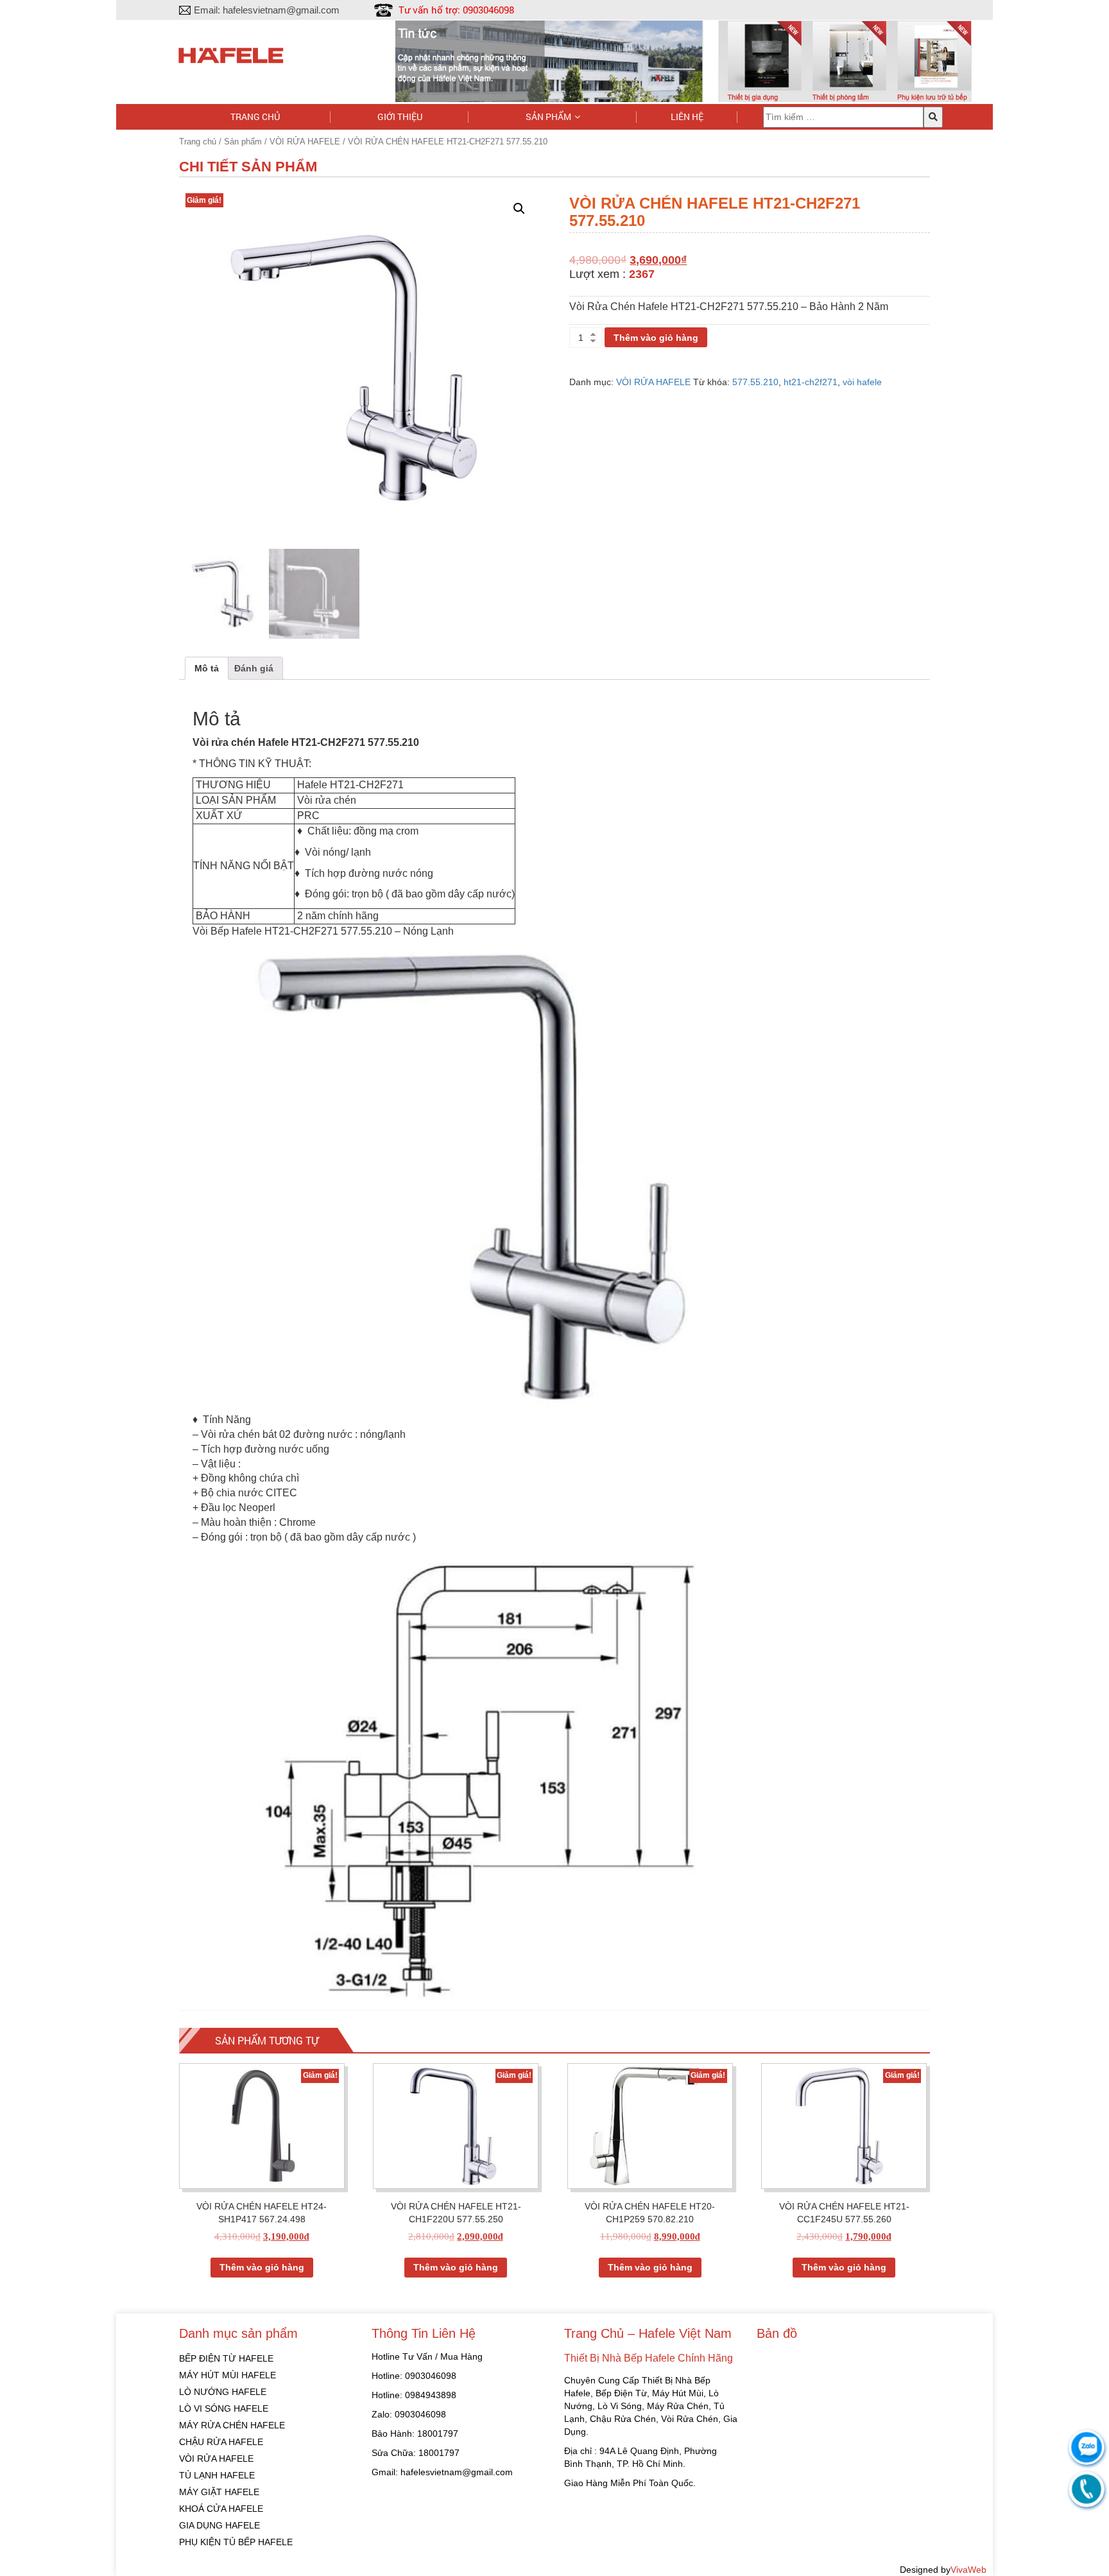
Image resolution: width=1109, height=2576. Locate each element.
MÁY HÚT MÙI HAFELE (228, 2375)
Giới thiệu (400, 117)
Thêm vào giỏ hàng (656, 338)
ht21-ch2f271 (811, 382)
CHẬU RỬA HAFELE (221, 2442)
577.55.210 (755, 382)
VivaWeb (968, 2570)
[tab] (207, 668)
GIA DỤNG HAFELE (219, 2525)
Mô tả (207, 668)
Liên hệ (687, 117)
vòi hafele (862, 382)
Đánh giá (254, 668)
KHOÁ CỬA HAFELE (221, 2509)
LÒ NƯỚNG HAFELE (223, 2392)
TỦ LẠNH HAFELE (217, 2475)
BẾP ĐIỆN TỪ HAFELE (226, 2358)
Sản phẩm (548, 117)
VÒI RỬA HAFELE (305, 142)
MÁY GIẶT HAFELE (219, 2492)
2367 (642, 274)
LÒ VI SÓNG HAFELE (224, 2408)
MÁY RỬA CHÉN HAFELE (232, 2425)
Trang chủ (255, 117)
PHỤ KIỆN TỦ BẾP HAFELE (236, 2542)
